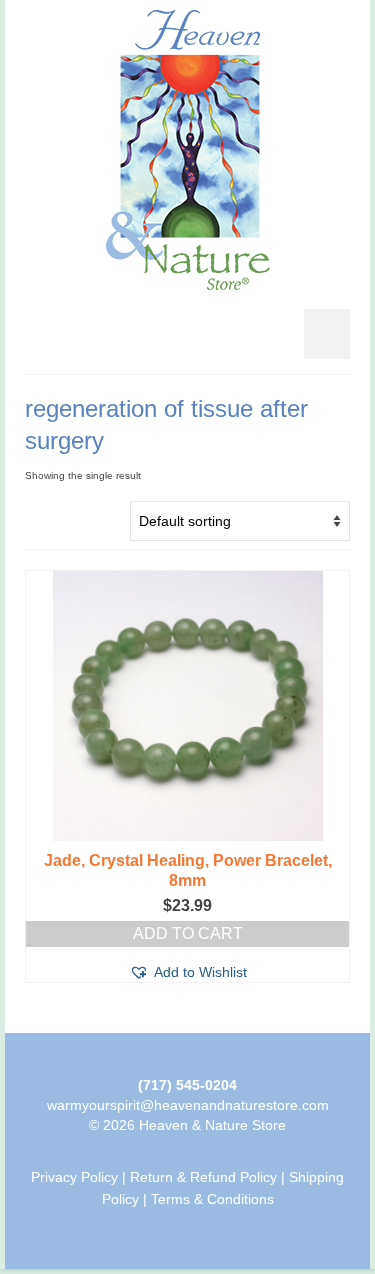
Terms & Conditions (212, 1199)
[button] (188, 972)
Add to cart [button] (188, 933)
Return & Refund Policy (203, 1177)
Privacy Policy (74, 1177)
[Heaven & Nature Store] (187, 150)
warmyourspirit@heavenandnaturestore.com (188, 1105)
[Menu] (327, 334)
